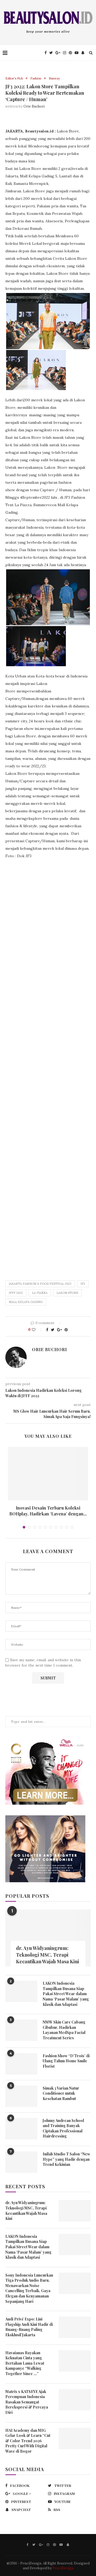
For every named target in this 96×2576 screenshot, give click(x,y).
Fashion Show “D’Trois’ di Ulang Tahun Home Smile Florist (66, 2061)
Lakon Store (67, 1293)
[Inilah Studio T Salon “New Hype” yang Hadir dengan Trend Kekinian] (21, 2162)
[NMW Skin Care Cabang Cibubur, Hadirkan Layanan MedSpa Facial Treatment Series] (21, 2030)
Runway (54, 79)
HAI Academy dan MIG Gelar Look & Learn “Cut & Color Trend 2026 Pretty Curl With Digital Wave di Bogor (28, 2441)
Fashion (36, 79)
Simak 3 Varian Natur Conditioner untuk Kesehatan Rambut (61, 2093)
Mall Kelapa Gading (26, 1302)
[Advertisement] (48, 1066)
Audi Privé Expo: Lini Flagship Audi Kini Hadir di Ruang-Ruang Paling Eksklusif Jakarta (29, 2327)
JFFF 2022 (16, 1293)
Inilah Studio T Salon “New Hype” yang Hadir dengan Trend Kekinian (66, 2159)
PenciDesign (63, 2568)
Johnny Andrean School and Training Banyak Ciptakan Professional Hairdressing (63, 2128)
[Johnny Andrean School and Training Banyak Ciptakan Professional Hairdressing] (21, 2129)
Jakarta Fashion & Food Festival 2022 (40, 1284)
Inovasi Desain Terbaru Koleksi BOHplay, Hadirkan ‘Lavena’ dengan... (48, 1511)
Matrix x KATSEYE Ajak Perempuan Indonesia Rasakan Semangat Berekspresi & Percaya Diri (27, 2402)
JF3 (83, 1284)
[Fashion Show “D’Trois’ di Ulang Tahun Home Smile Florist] (21, 2064)
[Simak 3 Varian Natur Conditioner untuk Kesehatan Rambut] (21, 2096)
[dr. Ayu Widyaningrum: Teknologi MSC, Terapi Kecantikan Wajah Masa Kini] (48, 1938)
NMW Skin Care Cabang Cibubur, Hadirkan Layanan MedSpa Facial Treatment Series (64, 2030)
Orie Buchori (34, 106)
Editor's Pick (14, 79)
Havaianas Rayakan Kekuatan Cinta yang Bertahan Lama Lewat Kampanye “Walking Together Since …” (25, 2363)
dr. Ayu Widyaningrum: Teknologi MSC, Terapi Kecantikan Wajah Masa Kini (47, 1955)
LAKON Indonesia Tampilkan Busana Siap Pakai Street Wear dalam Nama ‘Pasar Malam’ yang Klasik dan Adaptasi (66, 1994)
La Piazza (40, 1293)
